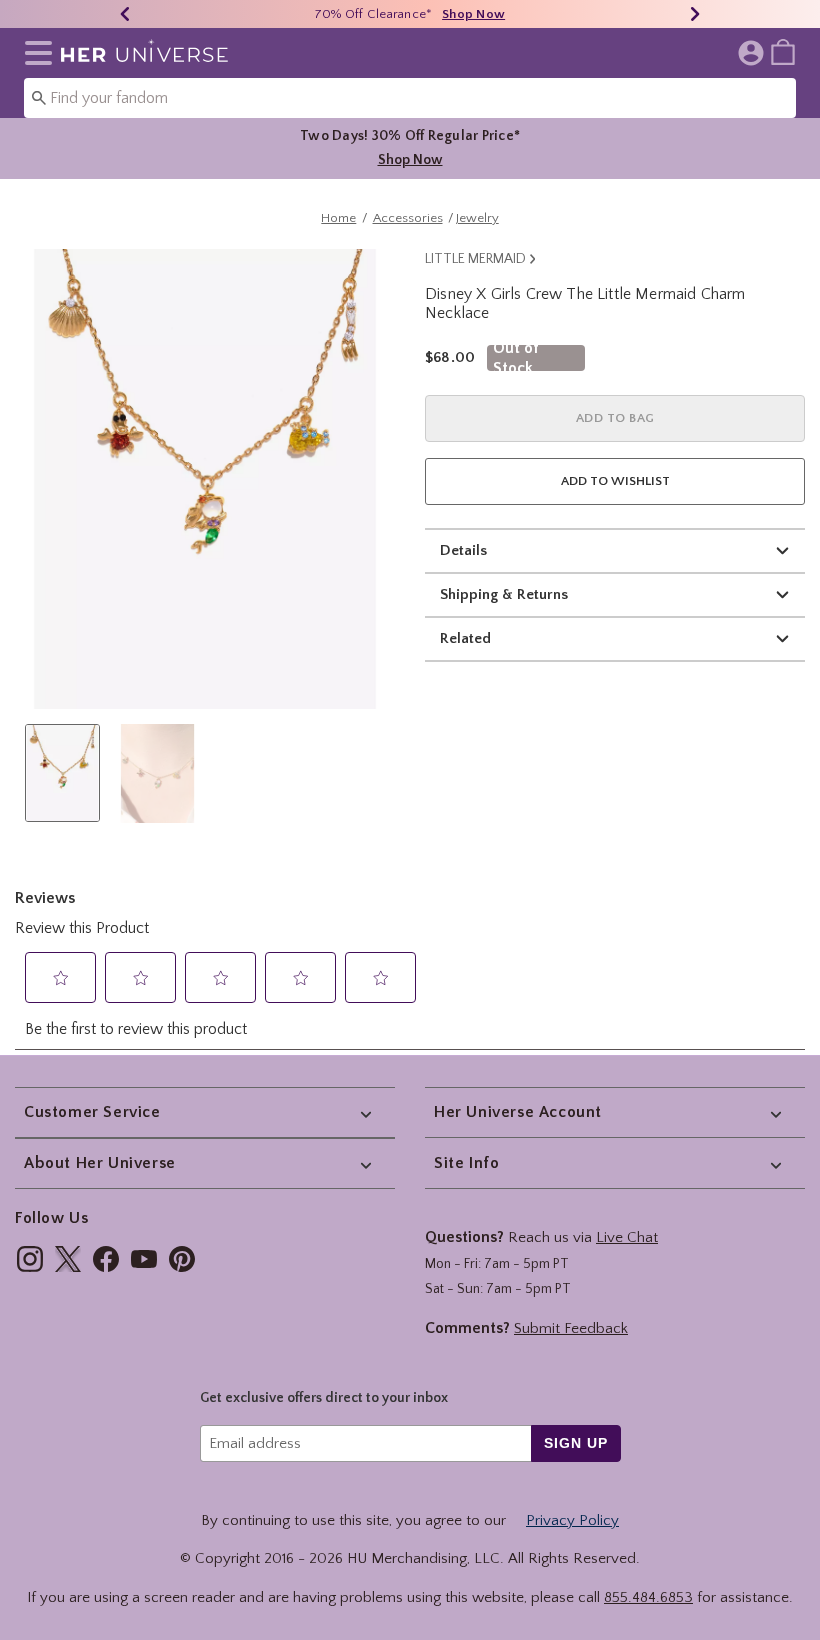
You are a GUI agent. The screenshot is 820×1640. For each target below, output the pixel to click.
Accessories (408, 218)
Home (338, 218)
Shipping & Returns (504, 594)
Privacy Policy (572, 1520)
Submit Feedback (571, 1328)
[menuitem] (783, 51)
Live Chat (627, 1237)
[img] (30, 1259)
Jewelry (477, 218)
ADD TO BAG (615, 418)
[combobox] (410, 98)
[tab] (62, 773)
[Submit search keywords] (39, 97)
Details (463, 550)
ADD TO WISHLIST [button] (615, 481)
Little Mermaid (475, 259)
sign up (575, 1443)
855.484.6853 (648, 1597)
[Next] (695, 14)
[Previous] (125, 14)
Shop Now (473, 14)
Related (465, 638)
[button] (34, 53)
